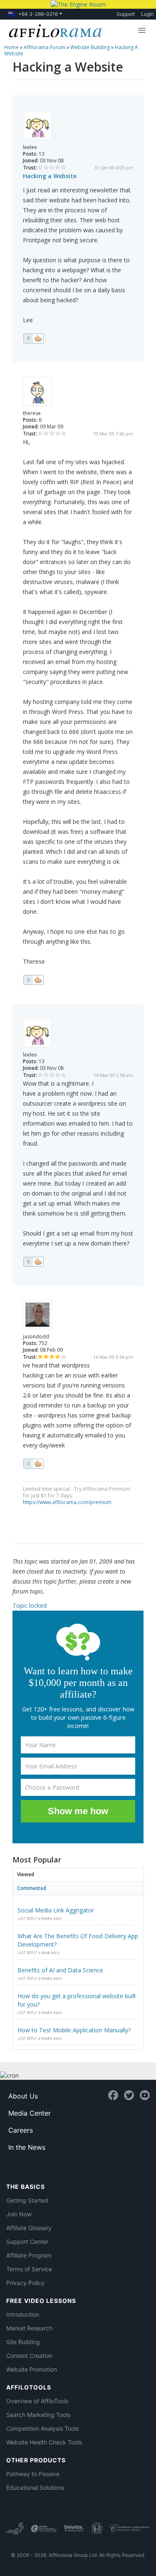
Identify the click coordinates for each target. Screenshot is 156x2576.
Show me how (78, 1811)
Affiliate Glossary (29, 2228)
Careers (21, 2130)
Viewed (26, 1874)
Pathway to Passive (33, 2474)
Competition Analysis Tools (42, 2428)
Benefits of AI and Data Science (60, 1970)
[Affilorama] (54, 30)
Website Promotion (32, 2369)
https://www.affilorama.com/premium (67, 1502)
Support (126, 14)
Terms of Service (29, 2269)
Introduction (23, 2314)
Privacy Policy (25, 2283)
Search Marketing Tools (38, 2415)
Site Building (23, 2342)
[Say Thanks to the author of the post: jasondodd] (33, 1464)
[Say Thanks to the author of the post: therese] (33, 980)
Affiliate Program (29, 2255)
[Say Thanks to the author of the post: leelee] (33, 338)
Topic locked (30, 1605)
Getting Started (27, 2200)
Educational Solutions (35, 2488)
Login (147, 14)
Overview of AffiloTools (37, 2401)
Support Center (27, 2242)
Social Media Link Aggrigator (56, 1910)
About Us (23, 2096)
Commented (32, 1888)
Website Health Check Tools (44, 2442)
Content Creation (29, 2356)
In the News (27, 2147)
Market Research (29, 2328)
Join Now (19, 2214)
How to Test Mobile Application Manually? (74, 2030)
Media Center (30, 2113)
